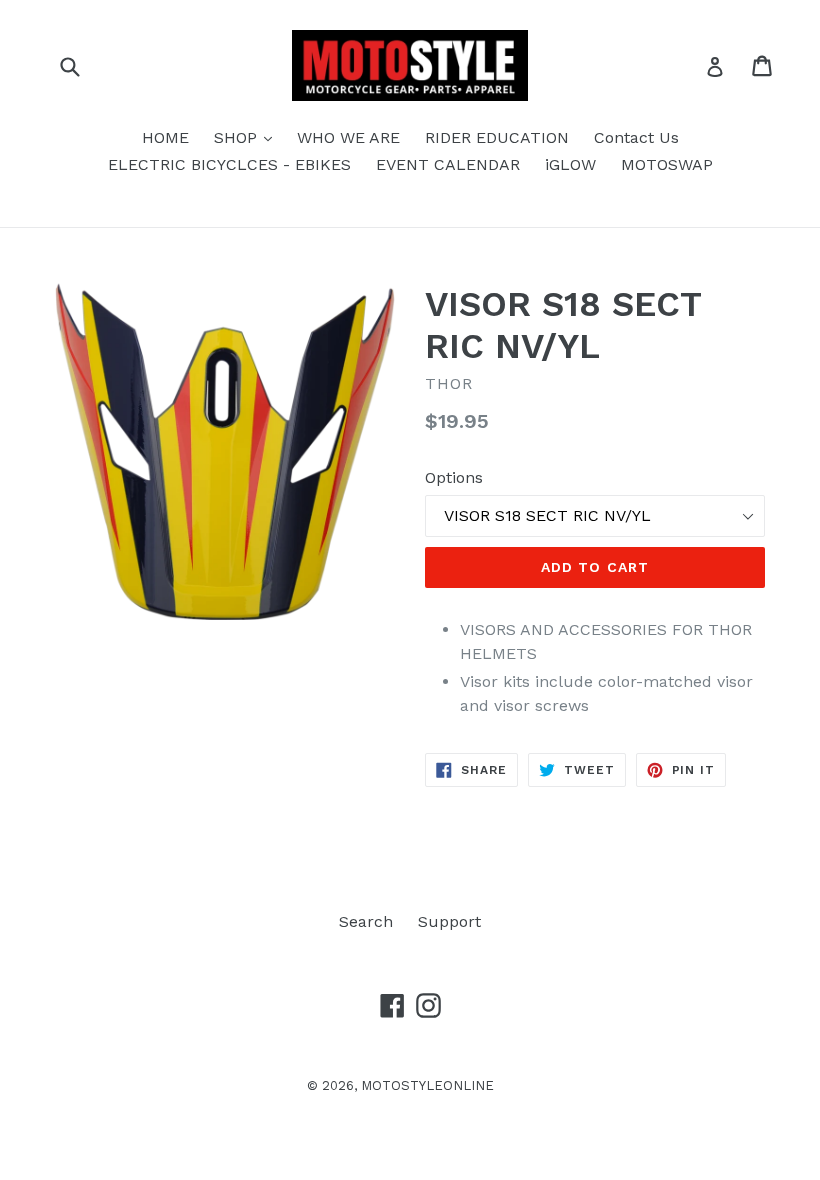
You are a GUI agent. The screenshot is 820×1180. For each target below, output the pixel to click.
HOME (165, 137)
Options (454, 477)
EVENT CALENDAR (448, 164)
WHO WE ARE (348, 137)
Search (366, 921)
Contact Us (636, 137)
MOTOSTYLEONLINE (427, 1085)
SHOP (248, 137)
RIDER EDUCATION (497, 137)
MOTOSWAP (667, 164)
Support (449, 921)
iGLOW (570, 164)
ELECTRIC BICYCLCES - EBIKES (229, 164)
